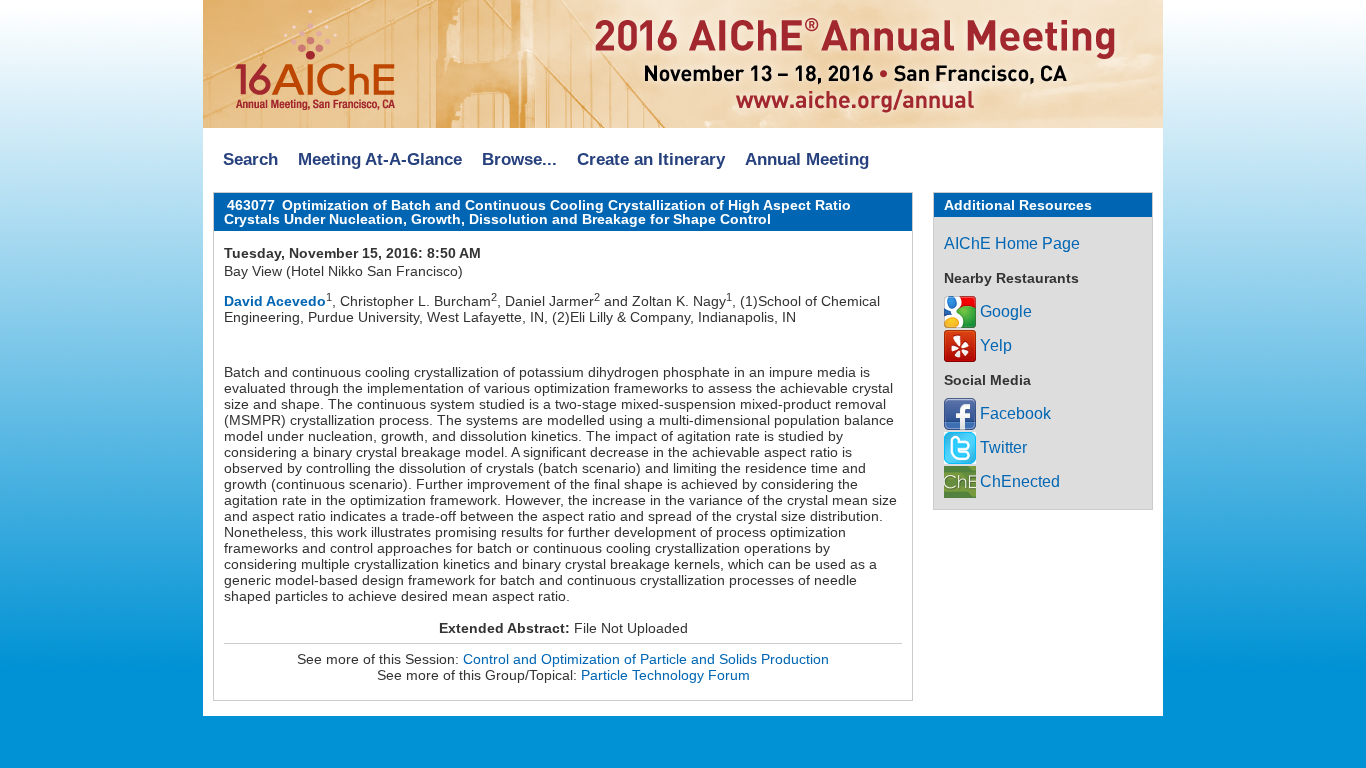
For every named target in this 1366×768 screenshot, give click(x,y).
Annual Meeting (807, 159)
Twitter (1001, 447)
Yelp (994, 345)
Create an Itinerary (651, 159)
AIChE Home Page (1012, 243)
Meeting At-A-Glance (380, 159)
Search (250, 159)
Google (1004, 311)
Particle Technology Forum (665, 675)
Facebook (1013, 413)
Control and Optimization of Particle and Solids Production (646, 659)
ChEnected (1018, 481)
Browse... (519, 159)
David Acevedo (275, 301)
